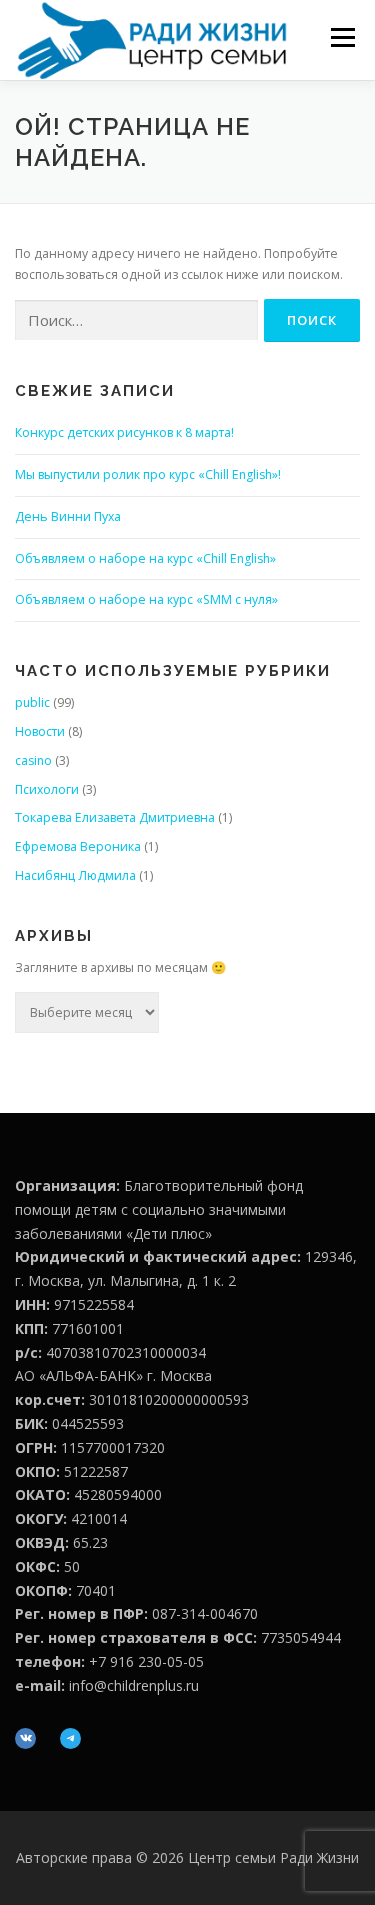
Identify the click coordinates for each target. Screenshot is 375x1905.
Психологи (47, 789)
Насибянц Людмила (75, 875)
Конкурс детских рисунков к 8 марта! (124, 432)
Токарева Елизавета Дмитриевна (115, 817)
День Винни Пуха (68, 516)
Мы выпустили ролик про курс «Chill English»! (148, 474)
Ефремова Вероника (78, 846)
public (32, 702)
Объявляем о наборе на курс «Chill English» (145, 558)
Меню (342, 37)
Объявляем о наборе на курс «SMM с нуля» (146, 599)
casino (33, 760)
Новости (40, 731)
